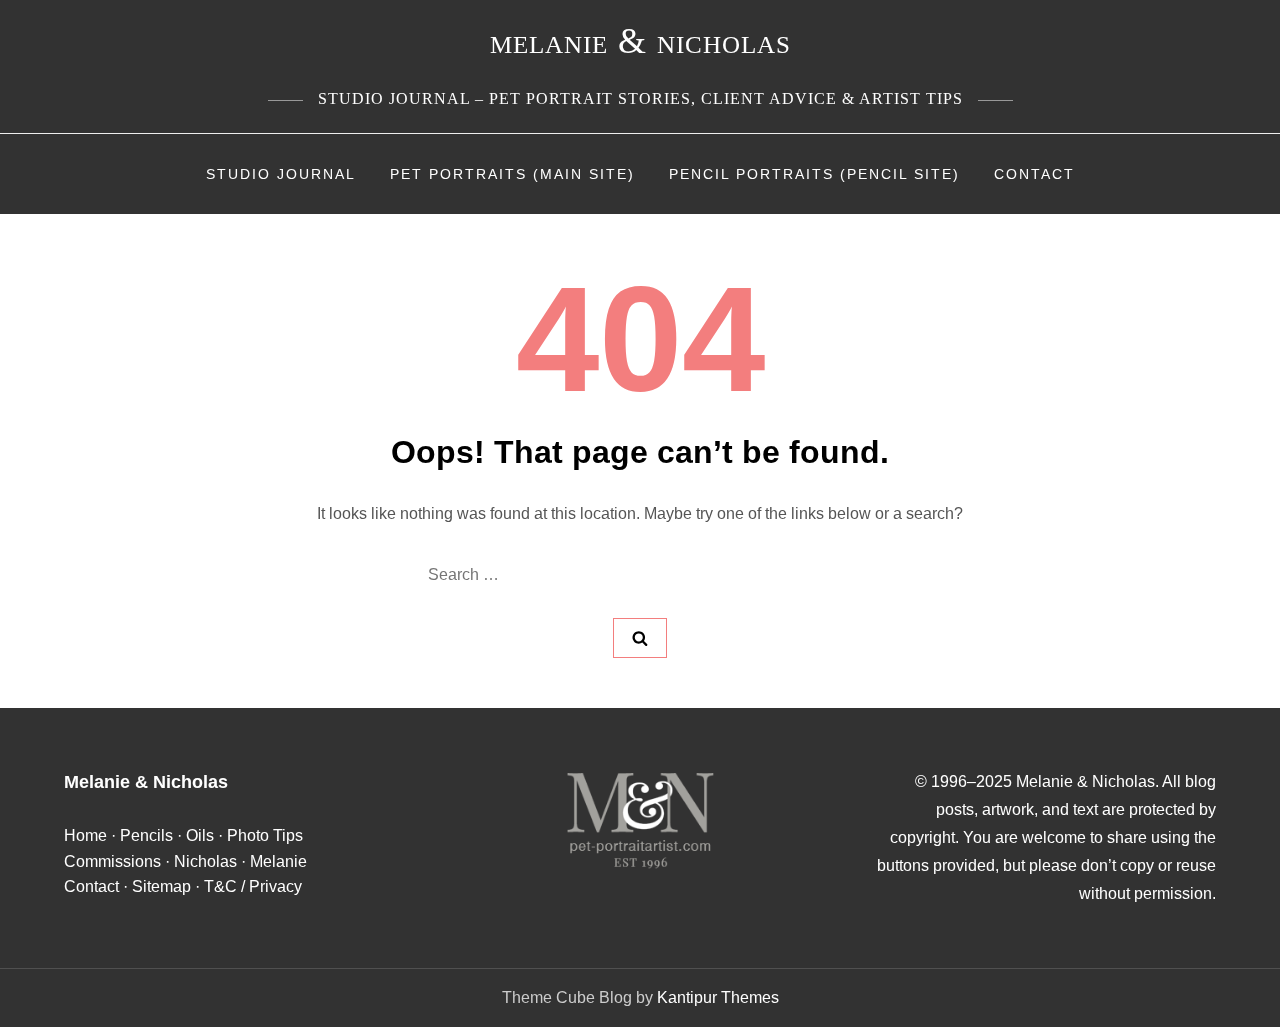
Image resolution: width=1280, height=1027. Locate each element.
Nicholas (205, 861)
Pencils (146, 835)
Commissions (112, 861)
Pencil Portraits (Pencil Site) (814, 174)
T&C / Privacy (253, 886)
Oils (200, 835)
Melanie (278, 861)
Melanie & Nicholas (640, 41)
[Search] (640, 638)
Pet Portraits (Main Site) (512, 174)
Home (85, 835)
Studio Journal (281, 174)
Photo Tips (265, 835)
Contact (1034, 174)
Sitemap (161, 886)
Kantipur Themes (718, 997)
